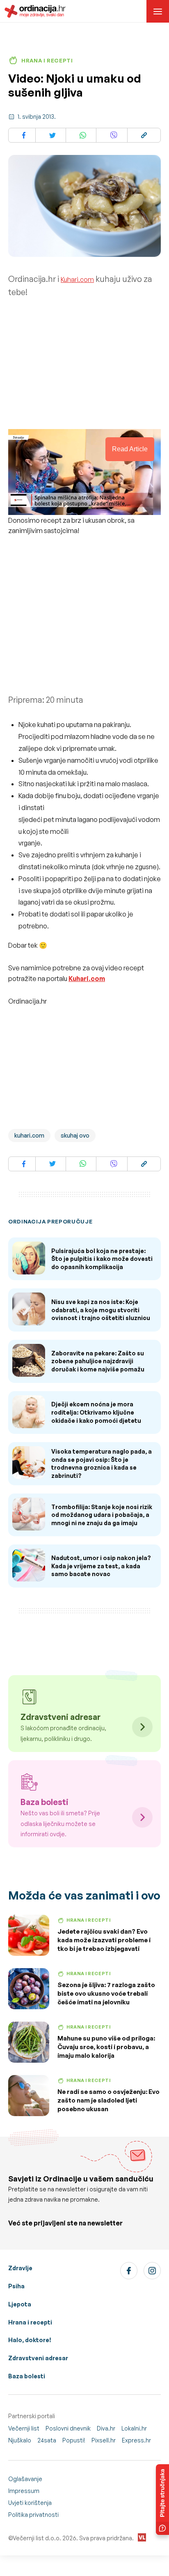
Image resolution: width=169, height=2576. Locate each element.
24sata (47, 2440)
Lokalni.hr (134, 2428)
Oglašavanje (25, 2479)
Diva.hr (106, 2428)
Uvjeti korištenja (30, 2503)
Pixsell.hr (104, 2440)
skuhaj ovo (75, 1135)
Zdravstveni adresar (38, 2358)
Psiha (16, 2286)
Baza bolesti (27, 2376)
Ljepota (20, 2304)
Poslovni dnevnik (68, 2428)
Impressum (24, 2491)
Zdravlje (20, 2268)
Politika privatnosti (33, 2515)
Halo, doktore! (30, 2340)
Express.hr (136, 2440)
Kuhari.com (77, 279)
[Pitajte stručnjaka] (162, 2500)
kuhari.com (29, 1135)
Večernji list (24, 2428)
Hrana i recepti (30, 2322)
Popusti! (74, 2440)
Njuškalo (20, 2440)
